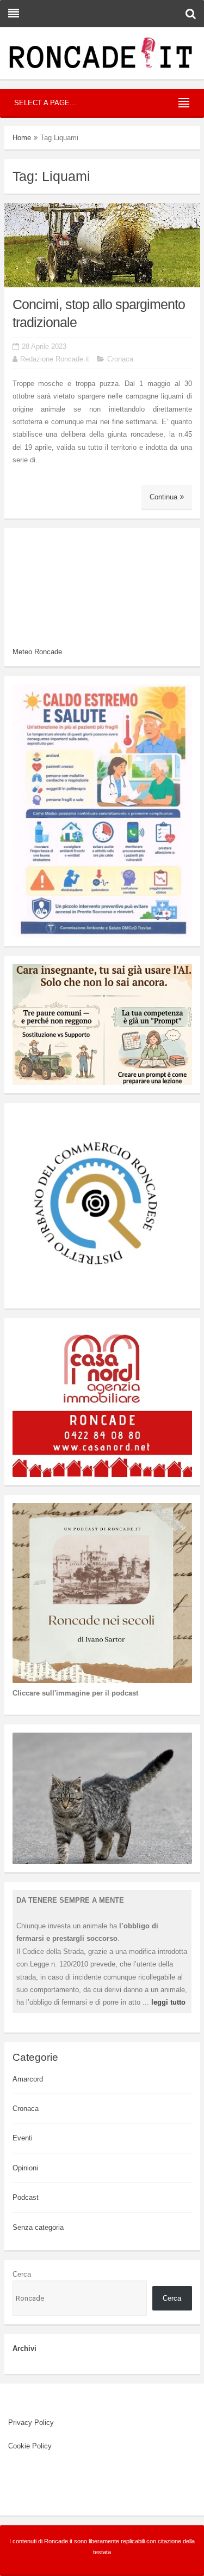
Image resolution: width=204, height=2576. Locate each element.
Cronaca (120, 359)
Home (22, 138)
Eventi (23, 2138)
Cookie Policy (30, 2446)
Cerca (22, 2274)
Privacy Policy (31, 2423)
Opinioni (25, 2168)
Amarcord (28, 2079)
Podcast (26, 2197)
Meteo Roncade (37, 652)
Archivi (24, 2348)
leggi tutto (168, 2002)
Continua (163, 497)
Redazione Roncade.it (55, 359)
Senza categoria (38, 2227)
